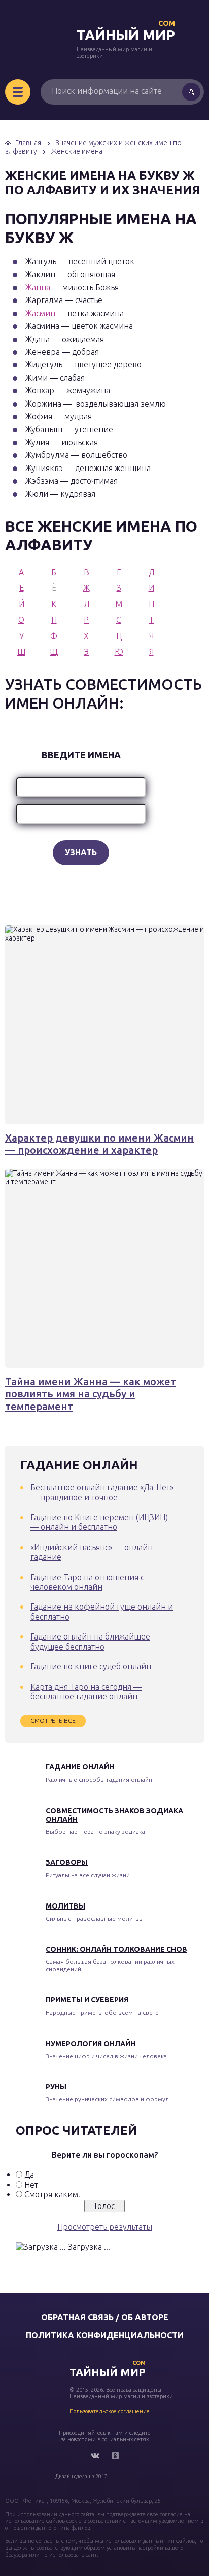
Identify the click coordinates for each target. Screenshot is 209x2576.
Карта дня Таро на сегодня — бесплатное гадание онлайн (86, 1692)
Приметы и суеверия (87, 2000)
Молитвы (65, 1906)
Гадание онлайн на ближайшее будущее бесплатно (90, 1641)
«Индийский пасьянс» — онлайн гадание (92, 1552)
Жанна (38, 287)
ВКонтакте (95, 2456)
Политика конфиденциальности (105, 2335)
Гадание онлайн (80, 1767)
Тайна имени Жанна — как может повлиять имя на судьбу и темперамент (91, 1394)
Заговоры (67, 1862)
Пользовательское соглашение (110, 2411)
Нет (31, 2185)
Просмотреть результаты (105, 2227)
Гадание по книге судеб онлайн (91, 1666)
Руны (56, 2087)
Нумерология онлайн (91, 2044)
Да (29, 2174)
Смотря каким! (52, 2194)
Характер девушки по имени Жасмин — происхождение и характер (99, 1144)
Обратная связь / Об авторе (105, 2317)
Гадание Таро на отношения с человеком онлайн (87, 1582)
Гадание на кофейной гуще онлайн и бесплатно (102, 1611)
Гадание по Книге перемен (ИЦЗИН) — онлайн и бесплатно (99, 1522)
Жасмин (40, 313)
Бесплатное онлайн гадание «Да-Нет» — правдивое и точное (102, 1492)
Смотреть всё (53, 1720)
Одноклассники (115, 2456)
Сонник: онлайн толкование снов (116, 1949)
